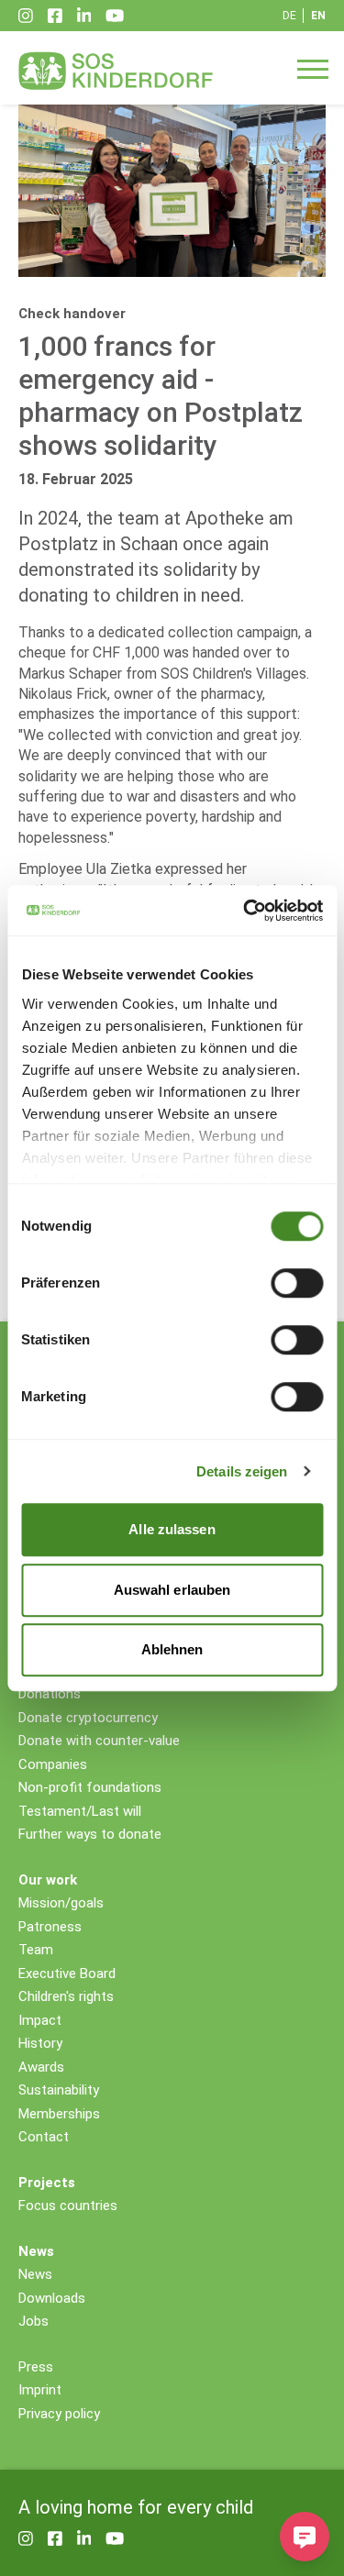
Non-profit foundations (90, 1787)
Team (36, 1950)
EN (318, 16)
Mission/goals (61, 1903)
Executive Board (67, 1973)
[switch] (297, 1283)
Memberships (59, 2114)
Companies (53, 1764)
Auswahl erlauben (172, 1590)
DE (289, 16)
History (40, 2043)
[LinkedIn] (84, 16)
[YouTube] (115, 16)
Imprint (40, 2390)
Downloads (52, 2298)
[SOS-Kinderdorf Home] (116, 71)
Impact (40, 2020)
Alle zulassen (172, 1529)
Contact (44, 2137)
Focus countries (68, 2206)
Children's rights (66, 1996)
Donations (50, 1694)
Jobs (33, 2321)
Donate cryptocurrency (88, 1718)
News (35, 2274)
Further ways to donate (90, 1834)
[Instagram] (26, 16)
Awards (41, 2067)
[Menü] (313, 68)
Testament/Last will (80, 1811)
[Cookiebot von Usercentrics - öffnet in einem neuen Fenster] (245, 911)
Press (36, 2367)
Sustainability (59, 2090)
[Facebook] (55, 16)
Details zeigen (242, 1471)
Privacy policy (59, 2414)
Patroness (50, 1927)
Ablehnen (172, 1649)
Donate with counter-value (99, 1741)
